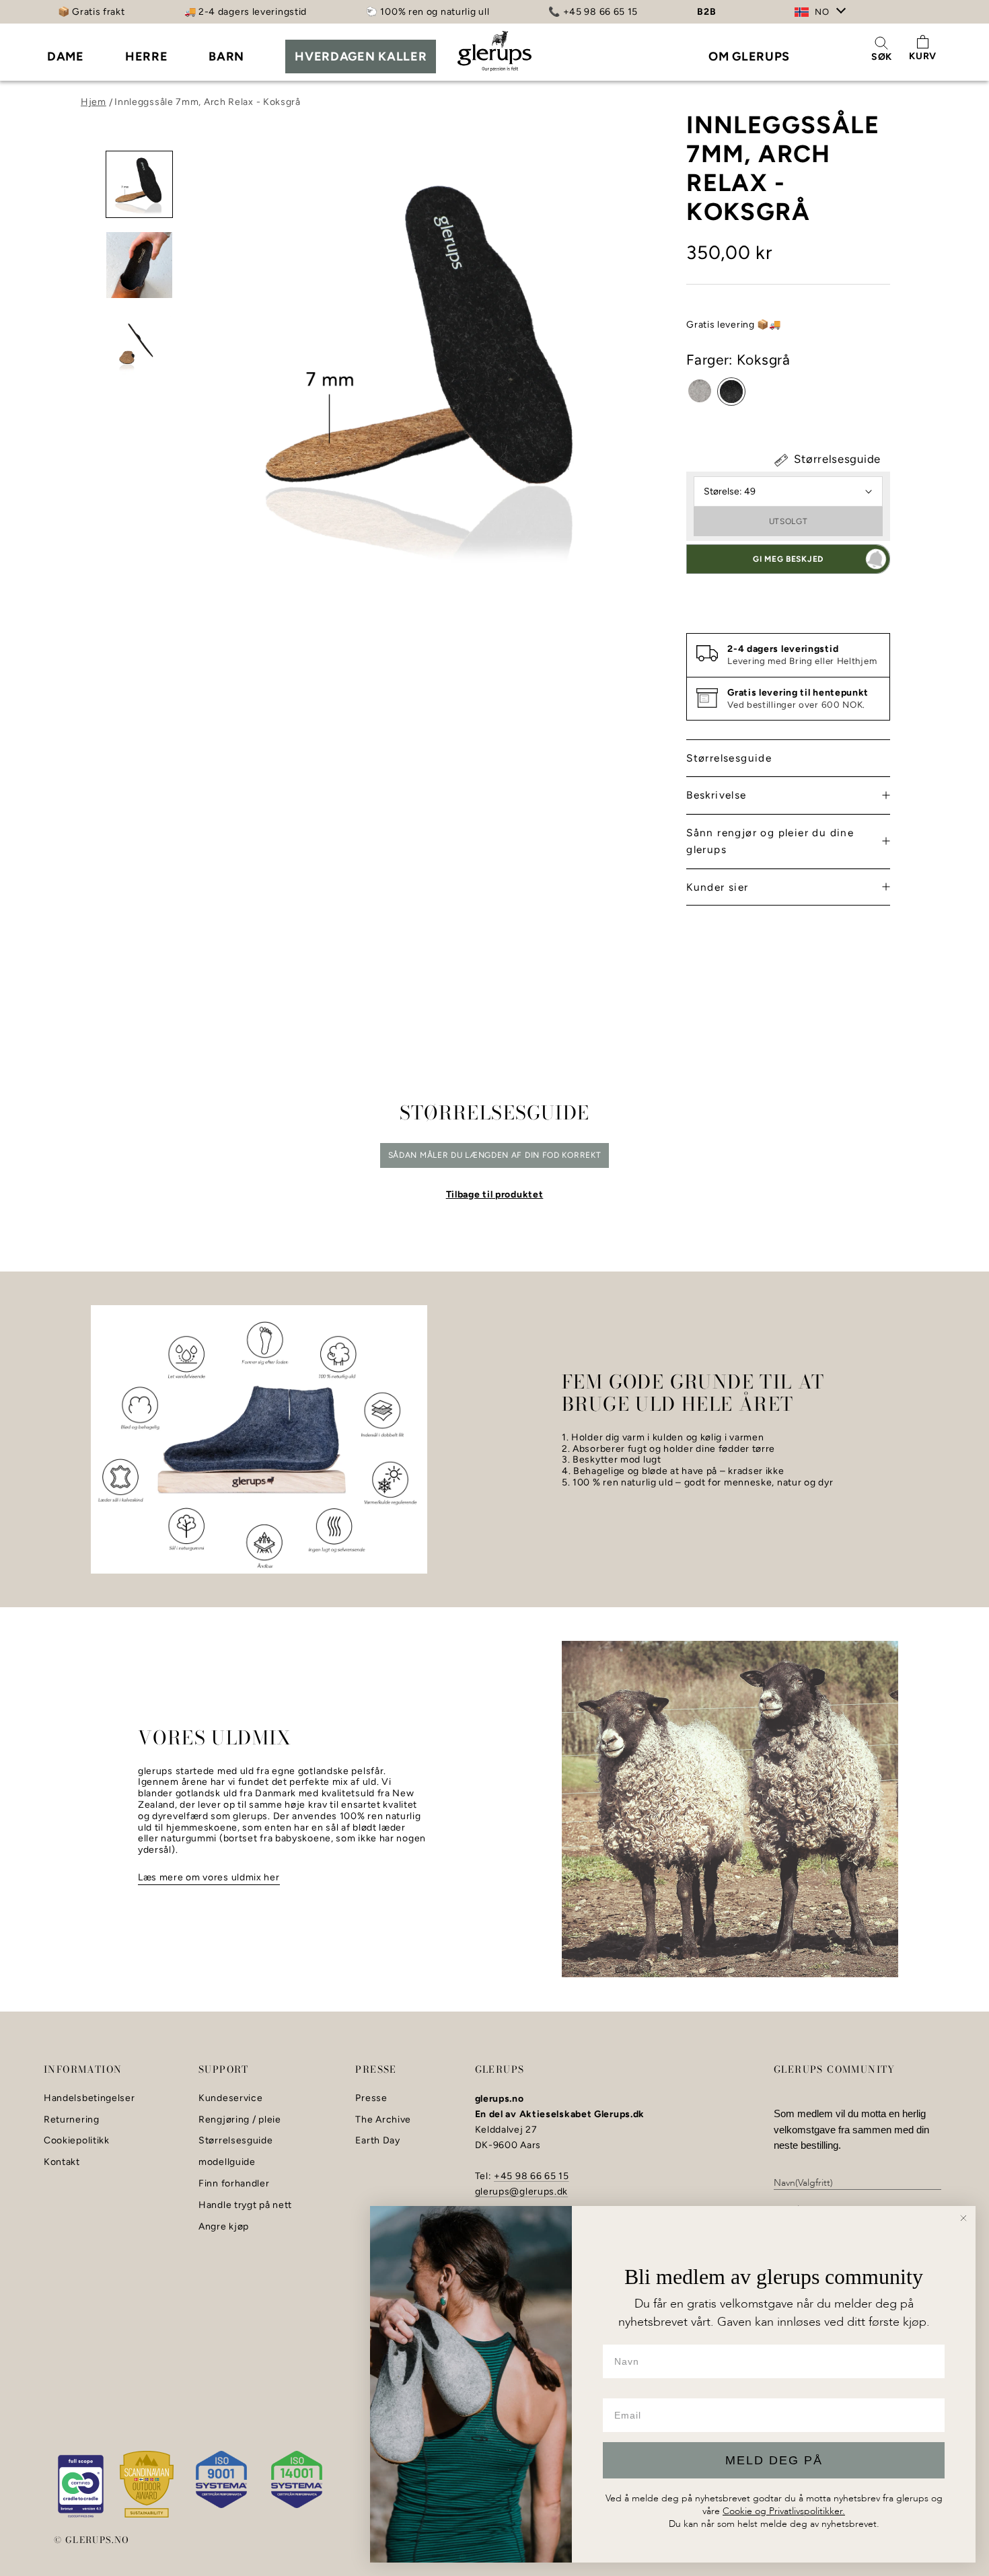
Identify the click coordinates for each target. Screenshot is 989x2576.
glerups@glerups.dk (522, 2192)
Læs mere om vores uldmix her (209, 1877)
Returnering (72, 2120)
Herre (147, 57)
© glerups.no (92, 2540)
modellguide (227, 2162)
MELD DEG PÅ (774, 2460)
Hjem (94, 102)
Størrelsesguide (836, 459)
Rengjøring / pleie (240, 2120)
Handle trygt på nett (245, 2205)
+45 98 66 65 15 (532, 2176)
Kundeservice (230, 2098)
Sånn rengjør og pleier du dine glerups (770, 841)
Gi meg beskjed (788, 559)
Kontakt (62, 2162)
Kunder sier (717, 887)
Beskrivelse (716, 796)
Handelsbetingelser (89, 2098)
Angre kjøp (224, 2227)
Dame (66, 57)
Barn (226, 57)
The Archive (383, 2120)
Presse (371, 2098)
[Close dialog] (963, 2218)
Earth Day (377, 2141)
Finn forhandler (234, 2184)
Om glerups (749, 57)
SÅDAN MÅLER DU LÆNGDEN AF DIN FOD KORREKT (495, 1155)
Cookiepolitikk (77, 2141)
